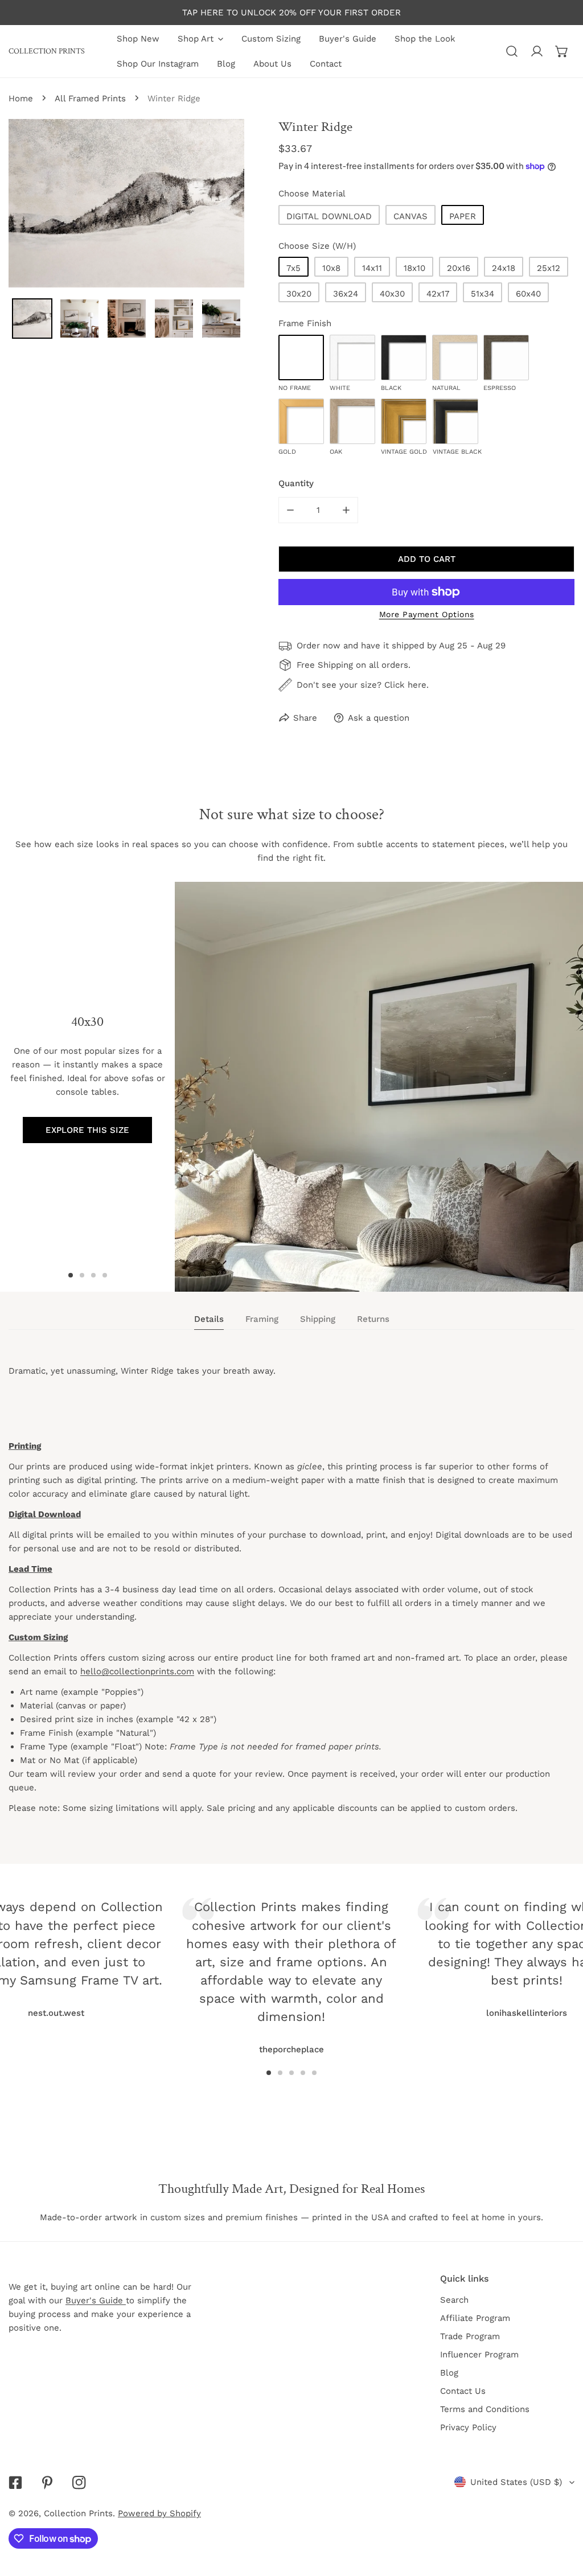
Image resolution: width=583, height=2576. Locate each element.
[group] (379, 1087)
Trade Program (470, 2336)
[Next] (455, 1951)
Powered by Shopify (159, 2513)
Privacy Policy (468, 2427)
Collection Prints (78, 2513)
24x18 (504, 268)
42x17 (438, 294)
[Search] (512, 51)
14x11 (372, 268)
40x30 (392, 294)
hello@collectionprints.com (137, 1671)
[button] (562, 51)
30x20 (299, 294)
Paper (463, 216)
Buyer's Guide (96, 2300)
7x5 (293, 268)
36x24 (346, 294)
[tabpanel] (291, 1600)
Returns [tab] (373, 1319)
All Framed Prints (90, 98)
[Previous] (128, 1951)
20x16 (459, 268)
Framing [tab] (262, 1319)
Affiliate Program (475, 2318)
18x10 (414, 268)
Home (21, 98)
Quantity (296, 483)
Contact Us (463, 2391)
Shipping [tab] (318, 1319)
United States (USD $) (516, 2482)
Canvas (410, 216)
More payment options (427, 614)
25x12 (549, 268)
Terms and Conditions (485, 2409)
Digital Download (329, 216)
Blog (449, 2373)
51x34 (483, 294)
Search (454, 2300)
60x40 (528, 294)
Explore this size (87, 1130)
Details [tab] (209, 1319)
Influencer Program (479, 2355)
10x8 (331, 268)
